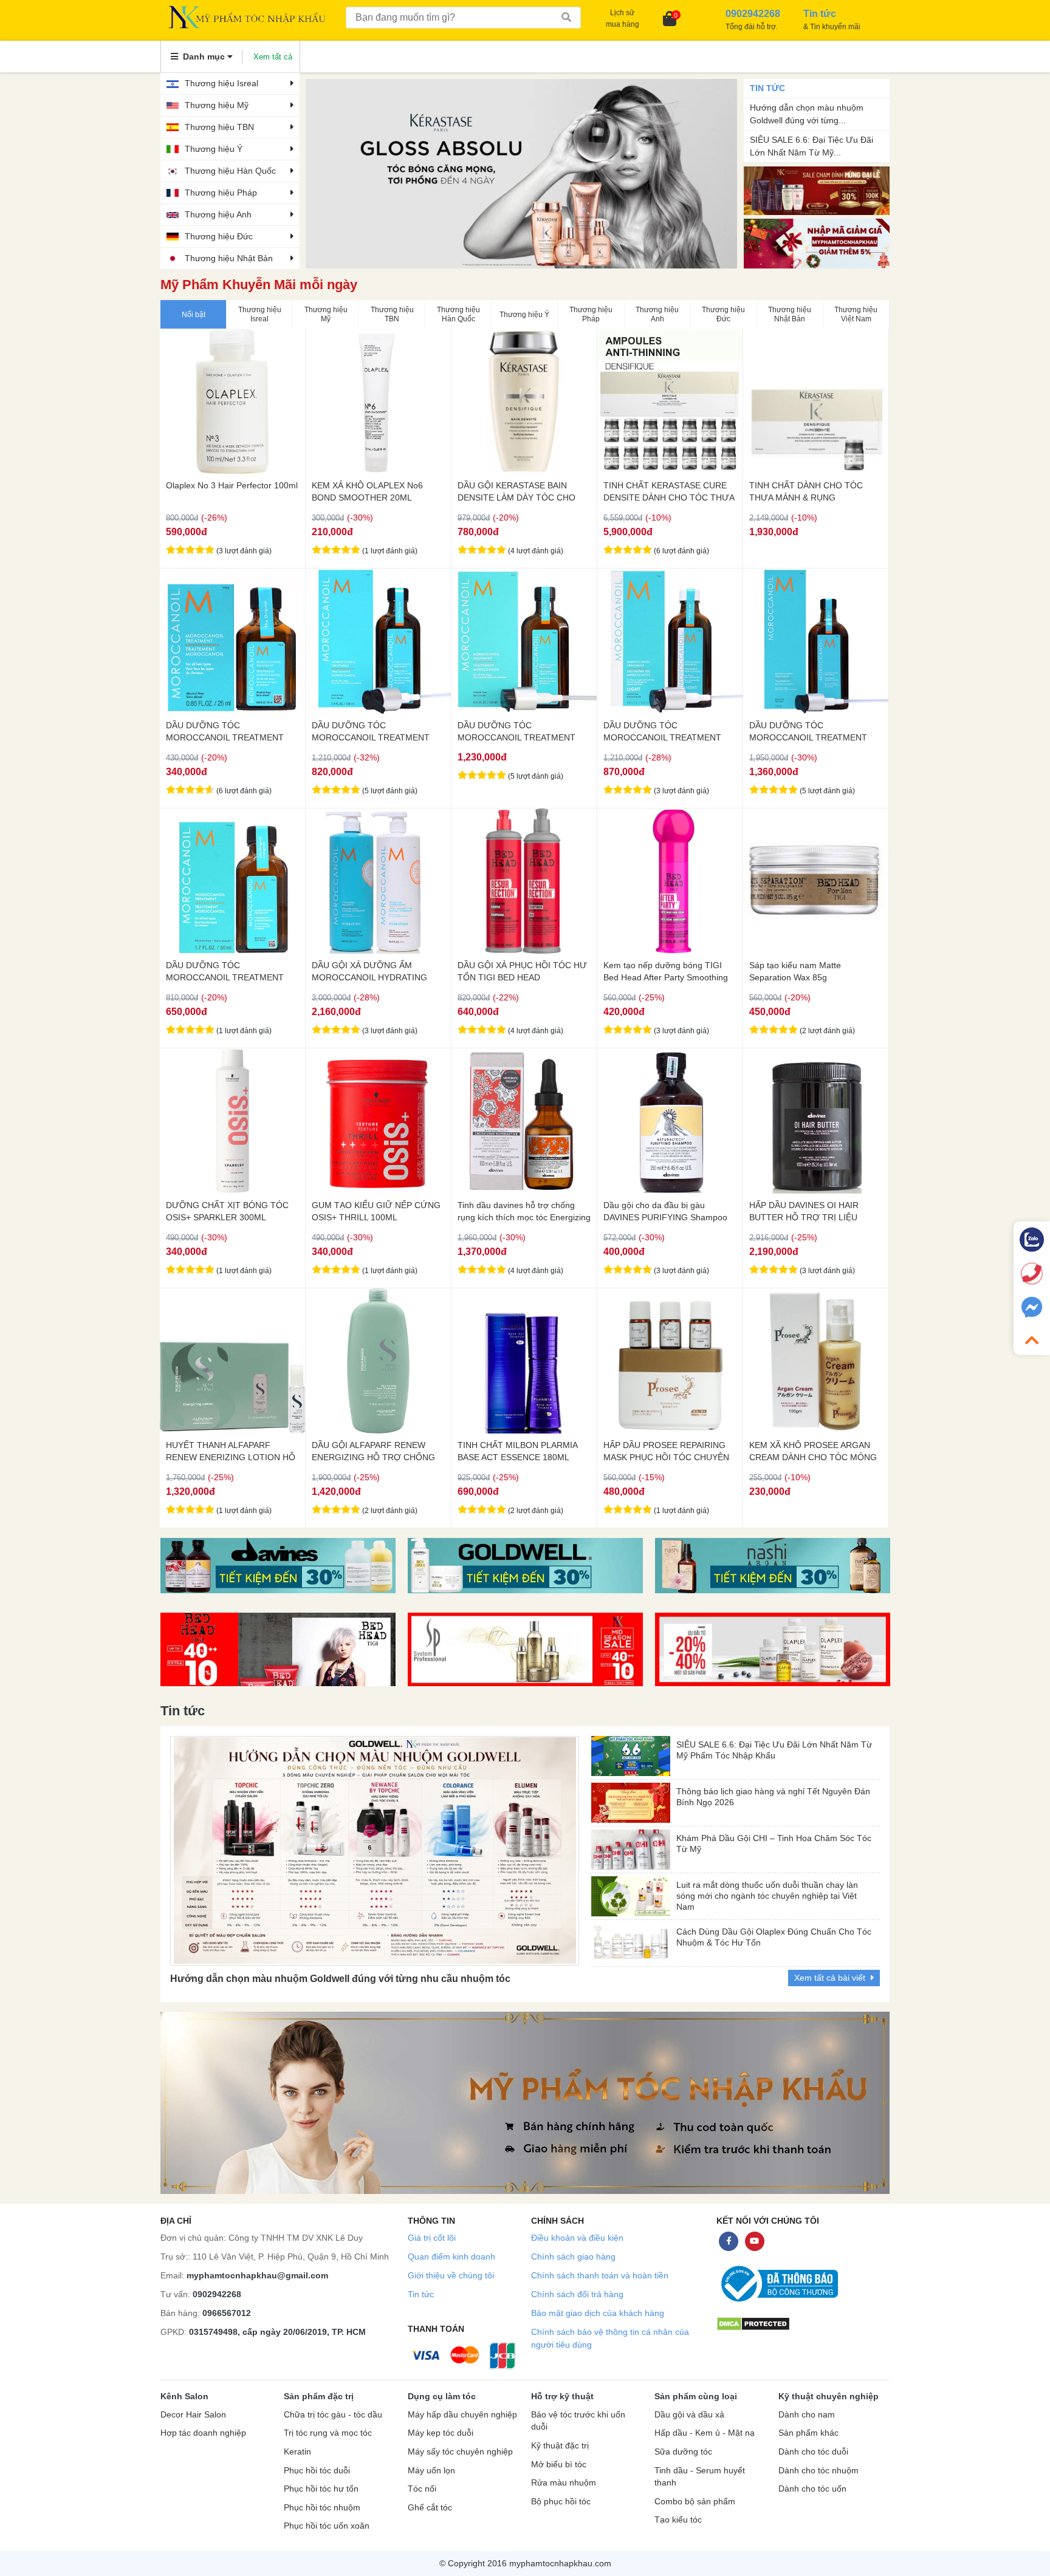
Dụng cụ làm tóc (442, 2396)
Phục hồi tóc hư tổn (321, 2489)
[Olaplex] (773, 1649)
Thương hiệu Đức (219, 236)
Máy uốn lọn (431, 2471)
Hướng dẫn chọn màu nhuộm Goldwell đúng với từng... (807, 114)
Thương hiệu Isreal (221, 83)
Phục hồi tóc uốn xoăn (327, 2526)
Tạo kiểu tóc (678, 2520)
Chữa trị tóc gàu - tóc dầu (333, 2415)
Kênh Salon (184, 2396)
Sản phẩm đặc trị (319, 2396)
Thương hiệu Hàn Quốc (230, 171)
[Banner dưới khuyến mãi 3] (278, 1566)
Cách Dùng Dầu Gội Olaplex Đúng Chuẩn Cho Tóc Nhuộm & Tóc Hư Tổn (774, 1937)
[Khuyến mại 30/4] (817, 190)
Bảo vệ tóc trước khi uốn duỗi (578, 2421)
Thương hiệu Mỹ (217, 105)
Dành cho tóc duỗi (813, 2452)
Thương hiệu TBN (219, 127)
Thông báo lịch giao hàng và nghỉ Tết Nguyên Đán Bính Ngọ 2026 (773, 1797)
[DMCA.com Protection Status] (753, 2324)
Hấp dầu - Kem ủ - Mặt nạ (705, 2433)
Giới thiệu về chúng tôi (451, 2275)
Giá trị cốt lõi (432, 2238)
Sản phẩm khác (808, 2433)
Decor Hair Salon (193, 2415)
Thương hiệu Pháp (221, 193)
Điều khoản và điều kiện (577, 2238)
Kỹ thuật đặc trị (560, 2446)
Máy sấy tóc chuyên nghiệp (460, 2452)
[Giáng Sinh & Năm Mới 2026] (817, 243)
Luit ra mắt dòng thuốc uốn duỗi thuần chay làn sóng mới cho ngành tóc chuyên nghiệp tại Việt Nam (767, 1893)
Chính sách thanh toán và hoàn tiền (600, 2275)
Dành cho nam (807, 2415)
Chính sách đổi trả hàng (577, 2294)
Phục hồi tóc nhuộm (322, 2508)
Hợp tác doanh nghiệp (203, 2433)
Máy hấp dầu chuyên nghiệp (462, 2415)
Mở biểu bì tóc (559, 2465)
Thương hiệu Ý (214, 149)
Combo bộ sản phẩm (695, 2502)
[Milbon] (773, 1566)
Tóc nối (422, 2489)
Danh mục (204, 56)
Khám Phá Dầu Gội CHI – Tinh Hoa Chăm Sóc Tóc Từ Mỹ (774, 1843)
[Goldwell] (525, 1649)
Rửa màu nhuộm (564, 2483)
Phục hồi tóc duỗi (317, 2471)
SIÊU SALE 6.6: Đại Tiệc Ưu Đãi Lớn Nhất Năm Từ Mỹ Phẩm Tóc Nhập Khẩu (774, 1750)
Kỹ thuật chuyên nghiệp (829, 2396)
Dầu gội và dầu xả (689, 2415)
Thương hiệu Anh (218, 214)
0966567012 (227, 2313)
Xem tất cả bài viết (831, 1978)
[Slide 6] (278, 1649)
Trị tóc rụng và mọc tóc (328, 2433)
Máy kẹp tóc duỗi (441, 2433)
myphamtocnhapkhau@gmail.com (257, 2275)
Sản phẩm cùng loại (696, 2396)
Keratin (297, 2452)
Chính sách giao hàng (573, 2257)
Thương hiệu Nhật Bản (229, 258)
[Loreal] (525, 1566)
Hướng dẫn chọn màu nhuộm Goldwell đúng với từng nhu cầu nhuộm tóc (340, 1979)
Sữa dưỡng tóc (683, 2452)
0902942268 (217, 2294)
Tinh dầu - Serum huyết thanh (700, 2477)
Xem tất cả (273, 57)
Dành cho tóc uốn (812, 2489)
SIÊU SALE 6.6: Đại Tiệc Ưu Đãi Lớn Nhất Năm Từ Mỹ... (812, 146)
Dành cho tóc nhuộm (818, 2471)
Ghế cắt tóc (430, 2508)
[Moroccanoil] (522, 174)
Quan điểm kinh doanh (451, 2257)
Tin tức (421, 2294)
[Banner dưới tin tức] (525, 2103)
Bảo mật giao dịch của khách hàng (598, 2313)
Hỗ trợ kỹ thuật (562, 2396)
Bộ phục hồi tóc (561, 2502)
